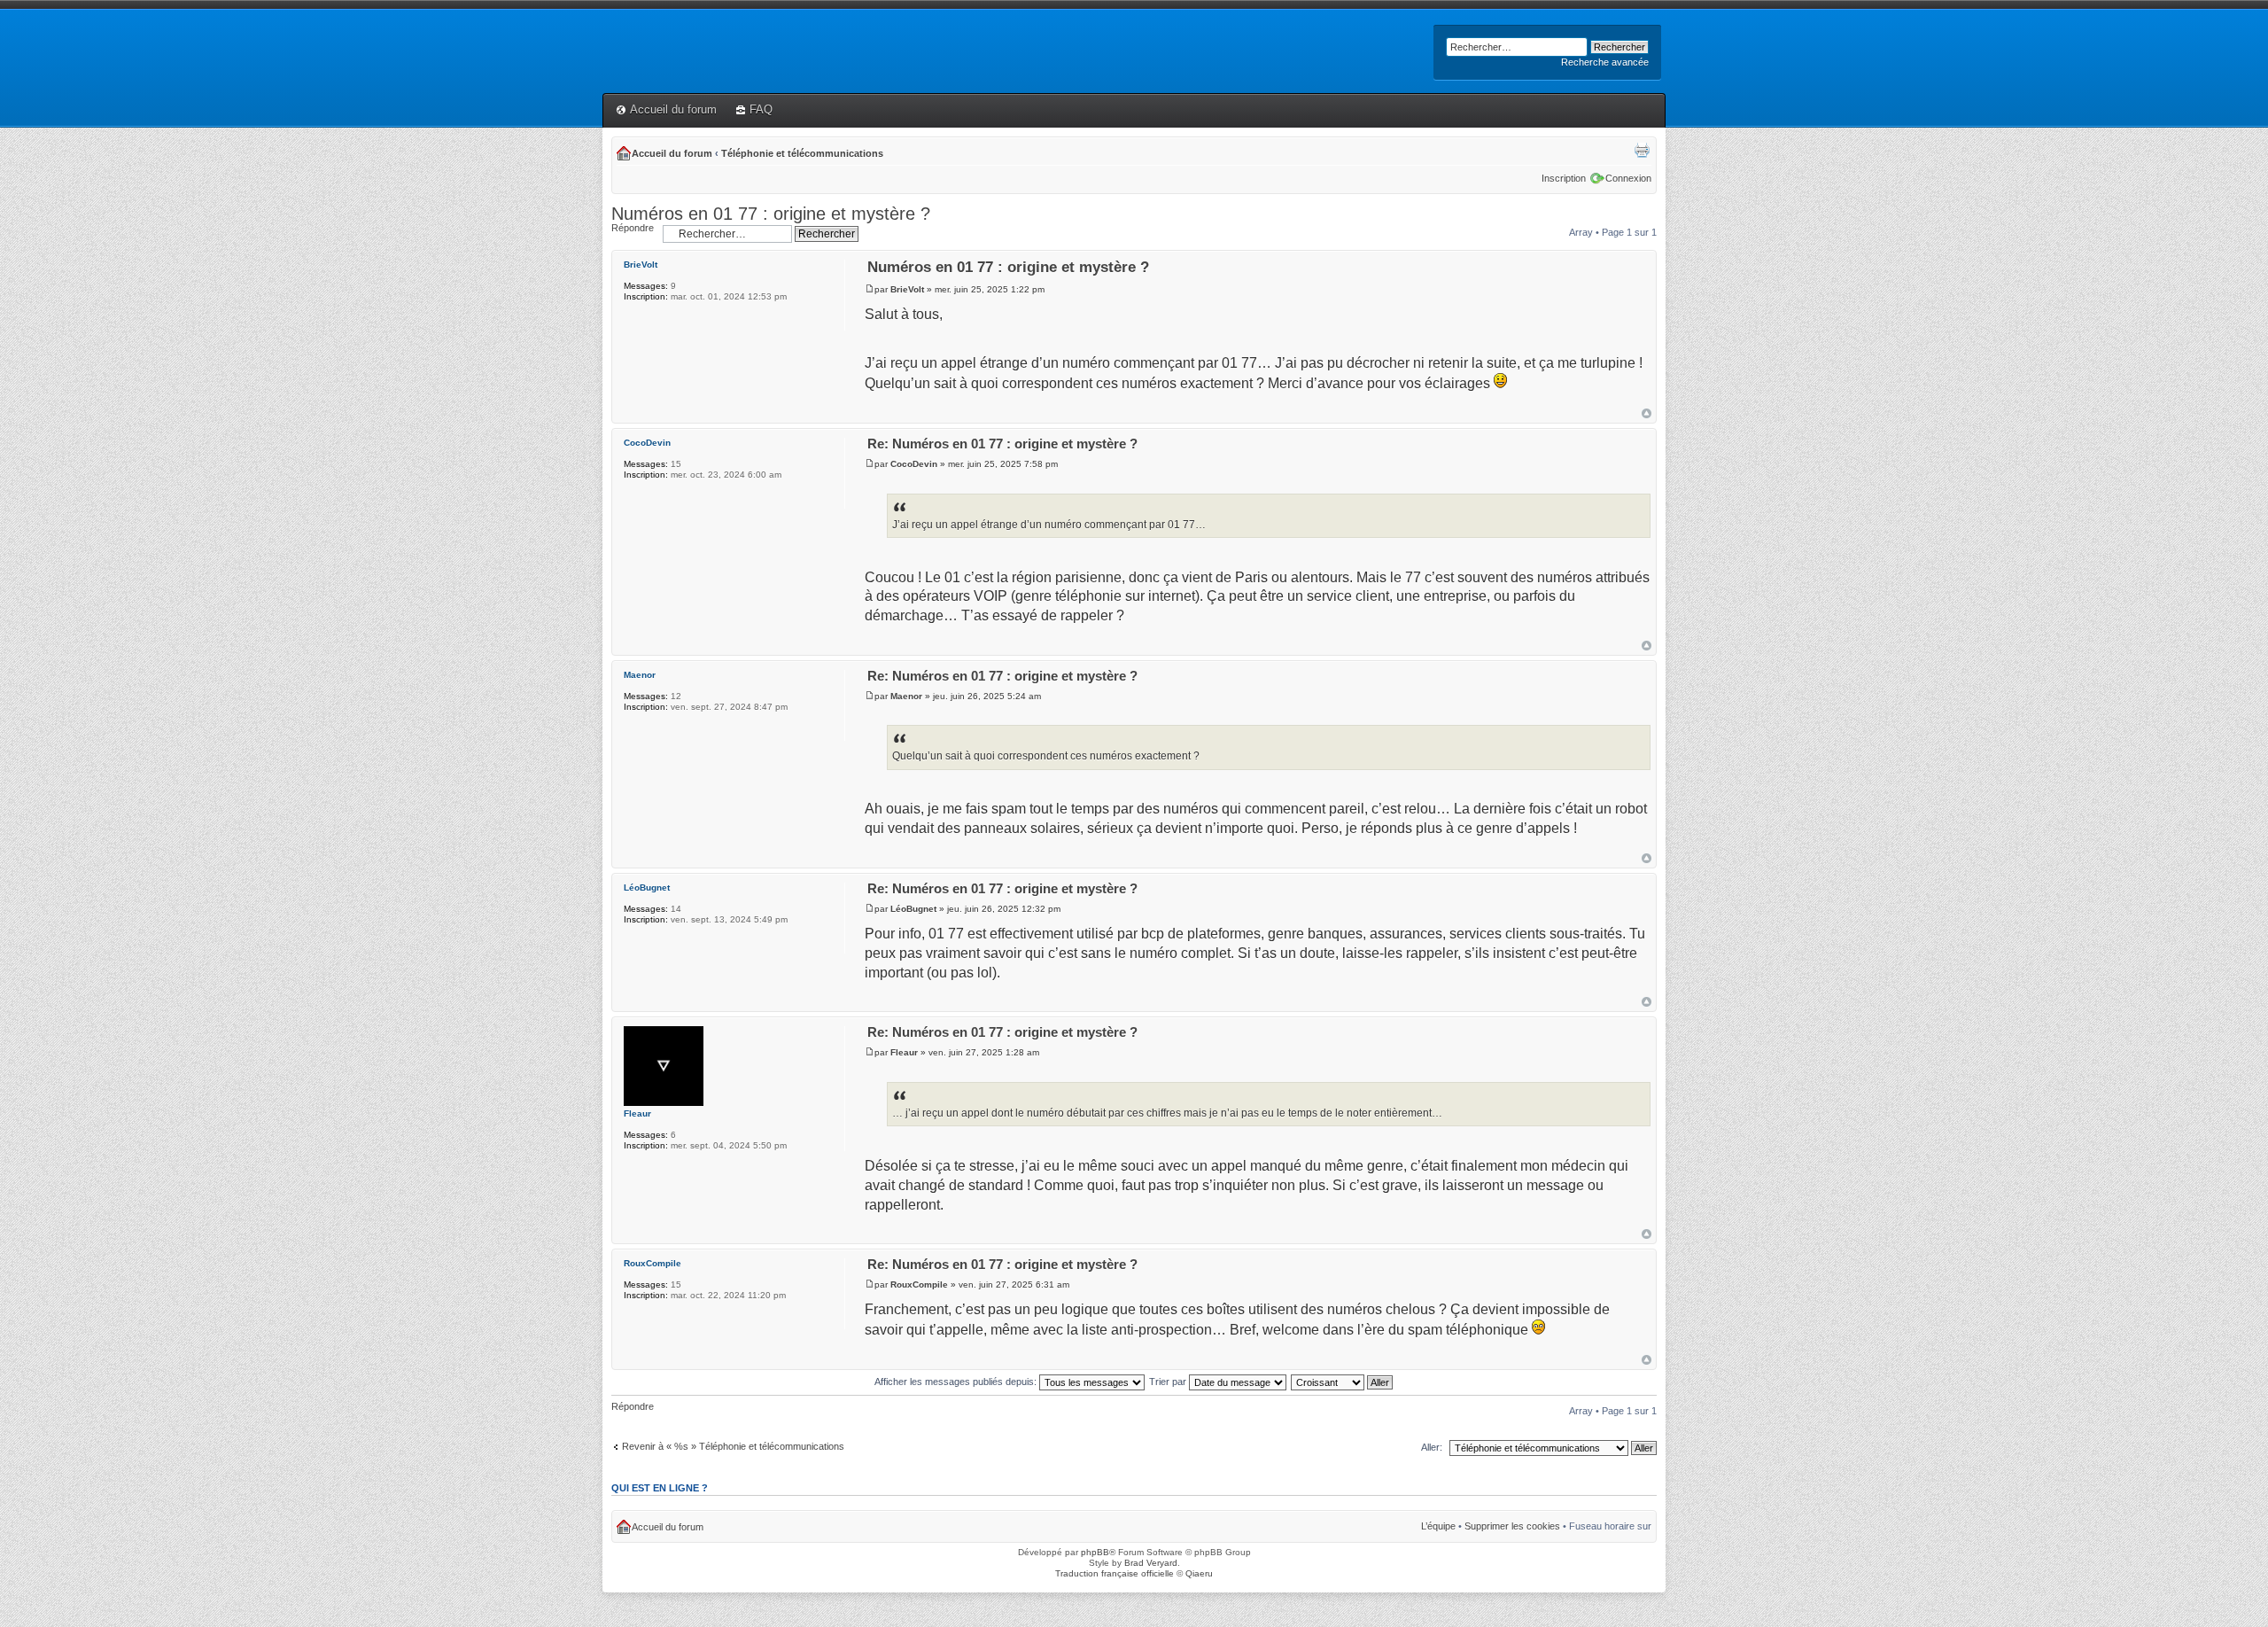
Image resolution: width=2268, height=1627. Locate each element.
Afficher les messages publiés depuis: (957, 1382)
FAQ (761, 109)
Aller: (1432, 1447)
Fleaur (904, 1052)
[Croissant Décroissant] (1343, 1382)
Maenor (906, 696)
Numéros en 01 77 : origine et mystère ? (771, 214)
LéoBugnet (913, 909)
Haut (1647, 413)
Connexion (1628, 178)
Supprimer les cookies (1512, 1526)
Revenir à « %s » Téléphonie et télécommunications (733, 1446)
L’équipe (1438, 1526)
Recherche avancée (1605, 62)
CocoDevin (914, 464)
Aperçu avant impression (1642, 150)
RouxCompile (919, 1284)
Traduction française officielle (1115, 1573)
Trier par (1169, 1382)
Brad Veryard (1151, 1563)
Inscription (1564, 178)
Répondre (633, 228)
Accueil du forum (673, 109)
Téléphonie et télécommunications (802, 153)
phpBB (1095, 1552)
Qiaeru (1199, 1573)
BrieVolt (907, 289)
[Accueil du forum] (613, 24)
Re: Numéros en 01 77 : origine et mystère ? (1002, 444)
